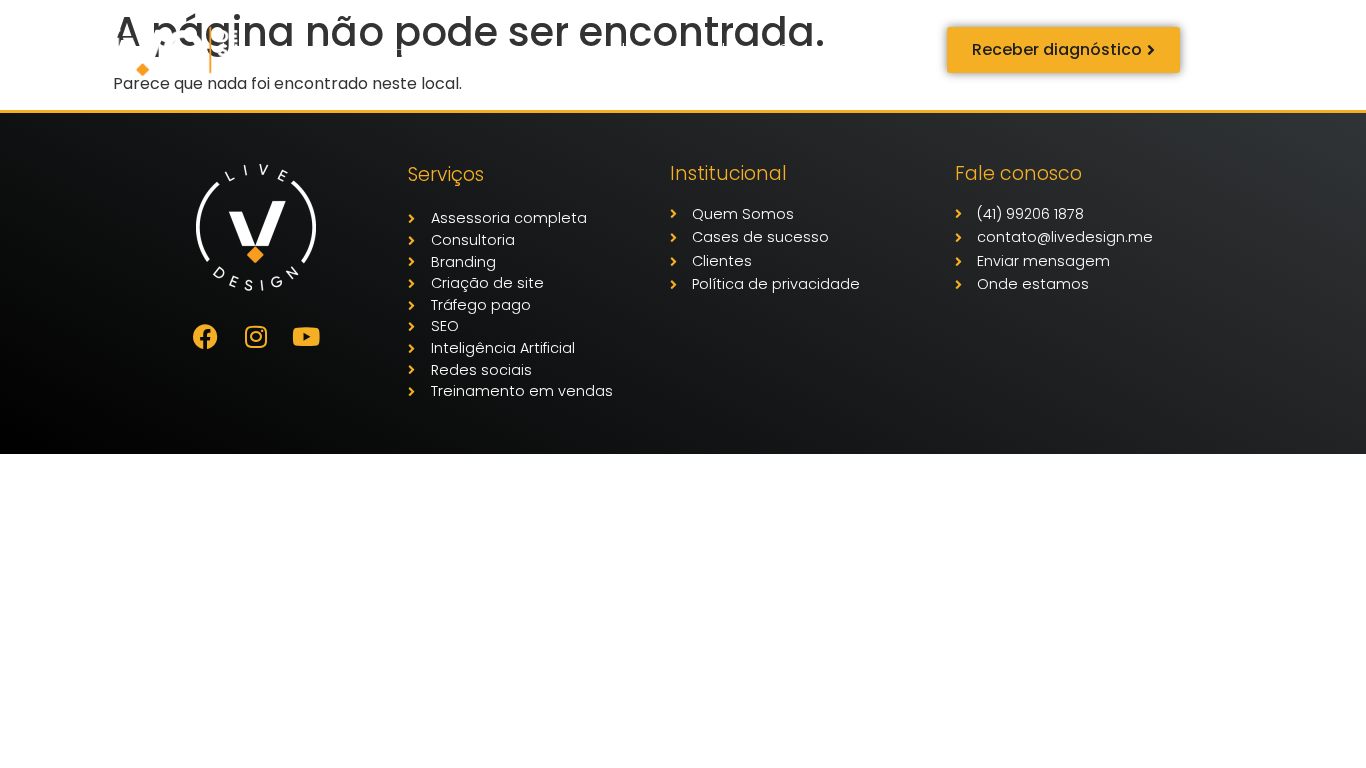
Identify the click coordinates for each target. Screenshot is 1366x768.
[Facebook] (206, 336)
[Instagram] (256, 336)
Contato (811, 49)
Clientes (641, 49)
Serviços (358, 49)
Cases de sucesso (508, 49)
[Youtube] (306, 336)
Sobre (725, 49)
